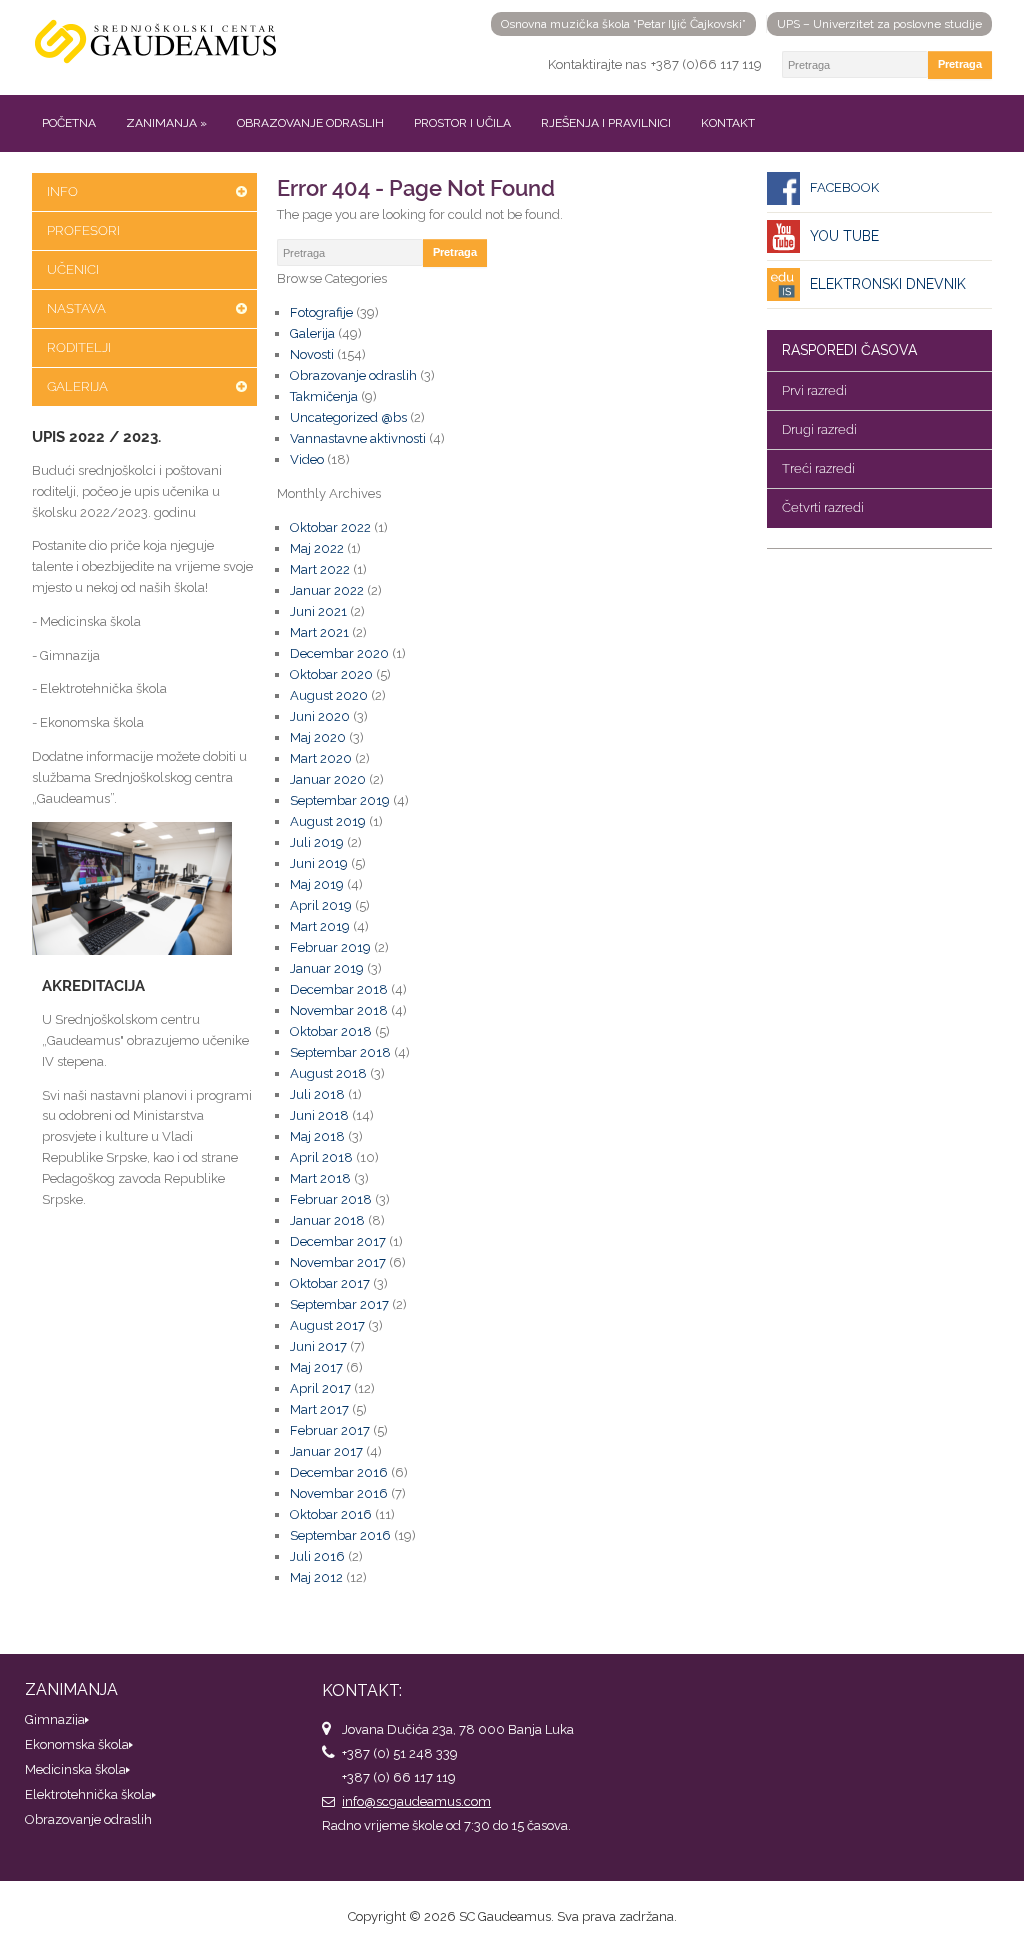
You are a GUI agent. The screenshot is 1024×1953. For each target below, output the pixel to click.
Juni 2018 (319, 1115)
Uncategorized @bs (348, 417)
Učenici (73, 269)
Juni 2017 (318, 1346)
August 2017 (327, 1325)
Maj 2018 (317, 1136)
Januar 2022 (327, 590)
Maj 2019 (317, 884)
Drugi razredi (819, 429)
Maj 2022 (317, 548)
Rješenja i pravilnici (606, 123)
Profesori (83, 230)
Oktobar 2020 (331, 674)
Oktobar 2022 (330, 527)
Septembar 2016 (340, 1535)
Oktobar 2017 (330, 1283)
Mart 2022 (320, 569)
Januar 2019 (327, 968)
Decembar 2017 (338, 1241)
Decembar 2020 (339, 653)
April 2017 (320, 1388)
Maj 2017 (316, 1367)
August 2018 (328, 1073)
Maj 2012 (316, 1577)
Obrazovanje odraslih (310, 123)
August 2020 (329, 695)
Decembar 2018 (339, 989)
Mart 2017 (319, 1409)
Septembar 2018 (340, 1052)
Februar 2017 (330, 1430)
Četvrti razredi (823, 507)
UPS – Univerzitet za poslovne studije (879, 24)
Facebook (844, 187)
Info (62, 191)
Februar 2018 (331, 1199)
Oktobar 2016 (331, 1514)
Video (307, 459)
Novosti (312, 354)
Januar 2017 (326, 1451)
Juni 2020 (320, 716)
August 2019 (328, 821)
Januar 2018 (327, 1220)
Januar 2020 (328, 779)
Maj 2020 (318, 737)
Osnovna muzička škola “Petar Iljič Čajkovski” (623, 24)
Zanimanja (166, 123)
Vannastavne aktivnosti (358, 438)
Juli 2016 (317, 1556)
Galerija (77, 386)
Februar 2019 (330, 947)
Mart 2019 (320, 926)
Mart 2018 (320, 1178)
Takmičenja (324, 396)
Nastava (76, 308)
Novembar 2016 (339, 1493)
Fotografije (321, 312)
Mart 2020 (321, 758)
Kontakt (728, 123)
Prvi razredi (814, 390)
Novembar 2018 (339, 1010)
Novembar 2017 (338, 1262)
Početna (69, 123)
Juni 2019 (319, 863)
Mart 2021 (319, 632)
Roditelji (79, 347)
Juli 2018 (317, 1094)
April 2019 (321, 905)
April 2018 (321, 1157)
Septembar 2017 (339, 1304)
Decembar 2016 (339, 1472)
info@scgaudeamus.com (416, 1801)
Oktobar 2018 (331, 1031)
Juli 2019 (317, 842)
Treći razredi (818, 468)
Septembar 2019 (340, 800)
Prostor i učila (462, 123)
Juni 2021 (318, 611)
